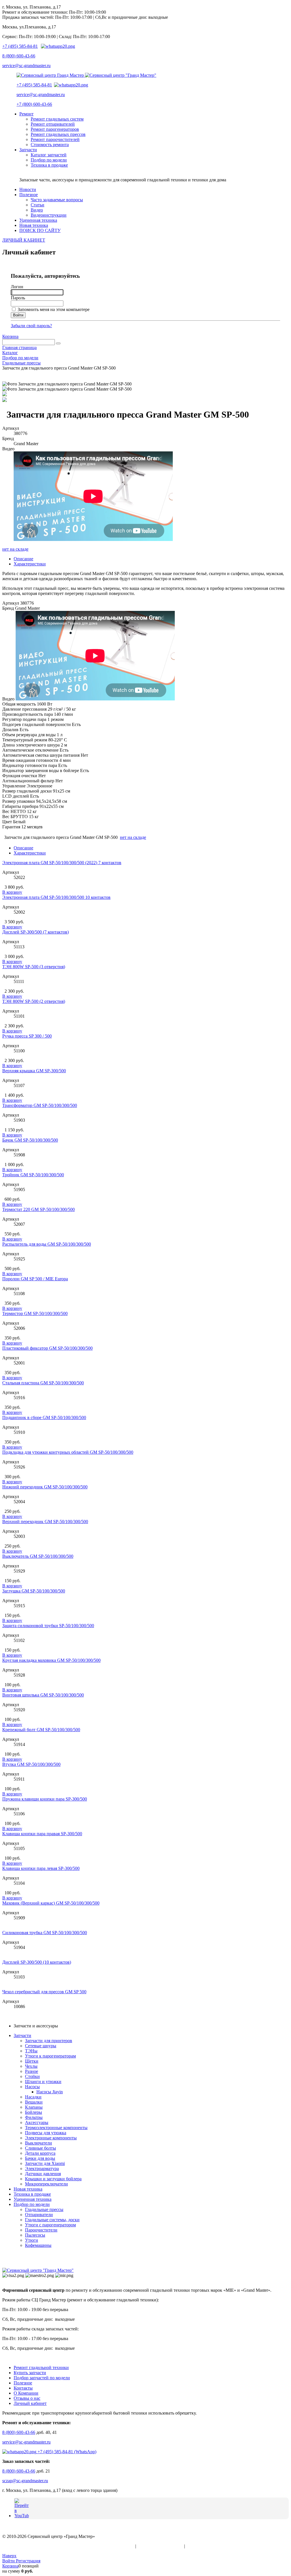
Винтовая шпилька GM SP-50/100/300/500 (43, 1695)
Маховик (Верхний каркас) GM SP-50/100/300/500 (51, 1903)
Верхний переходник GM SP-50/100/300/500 (45, 1522)
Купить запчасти (30, 2373)
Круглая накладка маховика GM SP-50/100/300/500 (51, 1660)
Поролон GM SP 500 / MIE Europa (35, 1279)
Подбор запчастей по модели (42, 2378)
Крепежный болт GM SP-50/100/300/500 (41, 1730)
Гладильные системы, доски (52, 2220)
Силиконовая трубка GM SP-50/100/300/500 (45, 1933)
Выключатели (39, 2143)
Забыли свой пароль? (31, 326)
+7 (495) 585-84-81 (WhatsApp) (66, 2452)
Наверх (9, 2556)
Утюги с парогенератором (50, 2225)
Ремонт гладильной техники (41, 2367)
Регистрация (28, 2561)
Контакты (23, 2388)
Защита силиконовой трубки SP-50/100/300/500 (48, 1626)
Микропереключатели (46, 2184)
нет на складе (15, 549)
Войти (9, 2561)
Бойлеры (34, 2112)
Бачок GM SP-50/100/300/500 (30, 1140)
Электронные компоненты (51, 2138)
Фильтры (34, 2117)
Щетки (32, 2061)
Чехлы (31, 2066)
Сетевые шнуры (41, 2046)
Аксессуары (37, 2122)
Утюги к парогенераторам (50, 2056)
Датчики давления (43, 2174)
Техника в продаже (32, 2194)
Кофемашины (38, 2245)
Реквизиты (197, 2546)
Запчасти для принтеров (49, 2041)
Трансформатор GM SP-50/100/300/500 (40, 1105)
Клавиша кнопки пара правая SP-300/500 (42, 1834)
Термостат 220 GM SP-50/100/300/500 (39, 1209)
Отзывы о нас (27, 2398)
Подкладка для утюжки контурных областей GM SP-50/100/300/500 (68, 1452)
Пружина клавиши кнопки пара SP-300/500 (45, 1799)
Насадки (33, 2097)
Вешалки (34, 2102)
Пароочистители (41, 2230)
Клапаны (34, 2107)
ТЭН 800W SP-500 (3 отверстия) (34, 967)
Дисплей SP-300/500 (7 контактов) (36, 932)
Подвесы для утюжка (46, 2133)
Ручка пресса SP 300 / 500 (27, 1036)
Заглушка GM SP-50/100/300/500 (34, 1591)
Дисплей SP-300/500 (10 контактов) (37, 1962)
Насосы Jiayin (50, 2092)
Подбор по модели (32, 2204)
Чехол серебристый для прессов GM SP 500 (44, 1992)
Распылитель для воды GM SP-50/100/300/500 (47, 1244)
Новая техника (28, 2189)
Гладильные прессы (44, 2209)
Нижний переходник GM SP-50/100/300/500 (45, 1487)
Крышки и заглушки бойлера (53, 2179)
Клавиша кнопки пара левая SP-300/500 (41, 1868)
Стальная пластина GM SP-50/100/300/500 (43, 1383)
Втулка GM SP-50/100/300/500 (31, 1764)
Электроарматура (42, 2169)
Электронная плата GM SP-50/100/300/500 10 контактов (56, 897)
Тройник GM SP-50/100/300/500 (33, 1175)
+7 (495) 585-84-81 (20, 46)
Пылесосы (35, 2235)
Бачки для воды (40, 2158)
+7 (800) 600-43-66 (34, 104)
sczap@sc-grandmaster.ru (25, 2481)
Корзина (10, 336)
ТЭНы (31, 2051)
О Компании (26, 2393)
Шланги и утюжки (43, 2082)
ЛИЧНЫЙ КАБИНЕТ (24, 240)
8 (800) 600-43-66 (19, 56)
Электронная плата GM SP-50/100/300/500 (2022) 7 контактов (62, 863)
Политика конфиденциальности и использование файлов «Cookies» (68, 2546)
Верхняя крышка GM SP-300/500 (34, 1071)
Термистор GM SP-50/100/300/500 (35, 1313)
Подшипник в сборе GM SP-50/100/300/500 (44, 1417)
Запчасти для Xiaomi (45, 2163)
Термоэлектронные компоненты (56, 2128)
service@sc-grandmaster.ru (26, 66)
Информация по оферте (160, 2546)
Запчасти (22, 2035)
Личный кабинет (30, 2403)
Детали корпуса (40, 2153)
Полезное (23, 2383)
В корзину (12, 892)
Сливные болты (40, 2148)
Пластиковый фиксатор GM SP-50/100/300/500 (47, 1348)
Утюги (32, 2240)
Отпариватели (39, 2215)
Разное (32, 2071)
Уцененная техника (33, 2199)
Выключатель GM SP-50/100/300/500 (38, 1556)
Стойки (32, 2076)
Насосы (32, 2087)
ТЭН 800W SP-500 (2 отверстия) (34, 1001)
